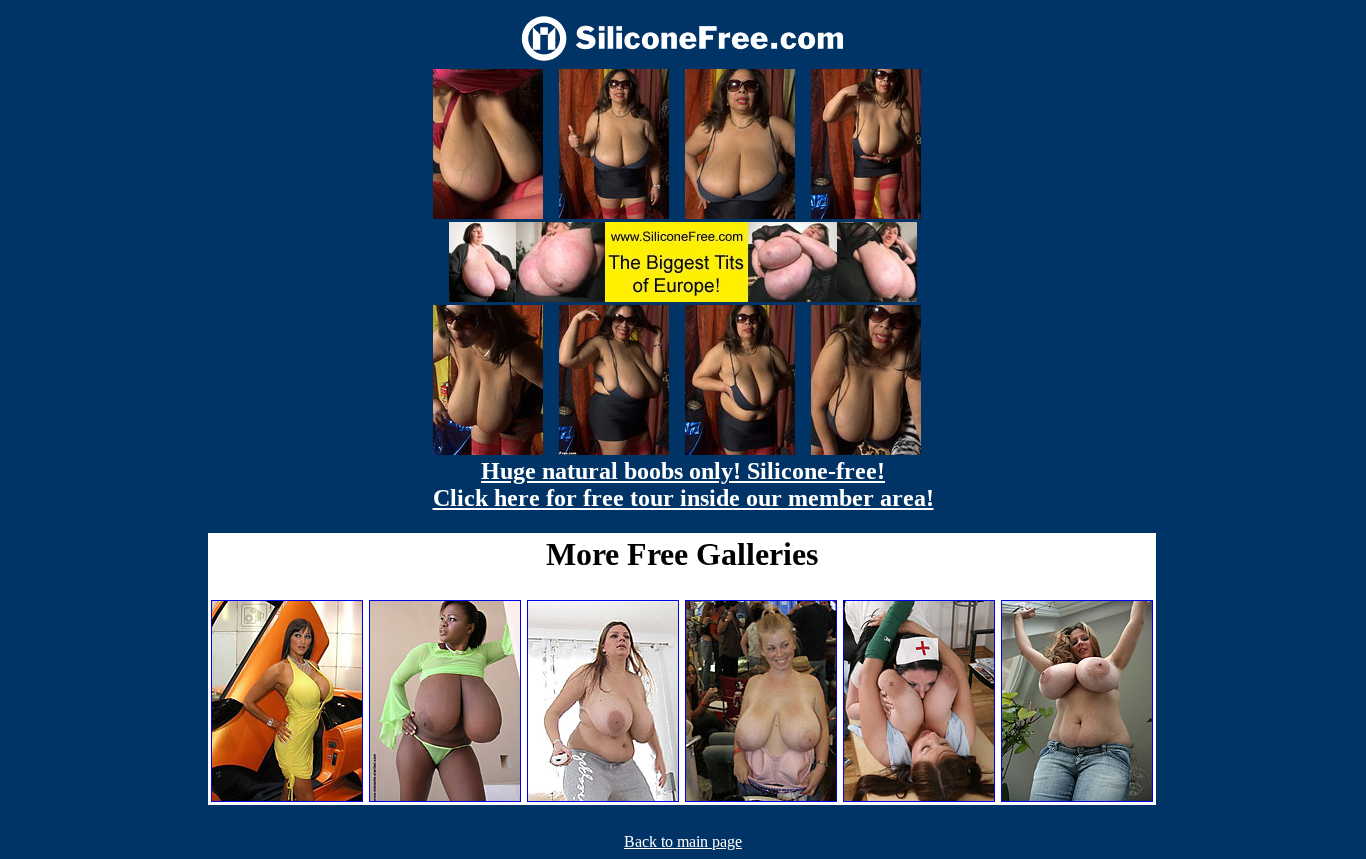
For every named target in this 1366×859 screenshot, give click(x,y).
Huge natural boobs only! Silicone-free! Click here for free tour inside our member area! (683, 484)
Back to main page (683, 841)
